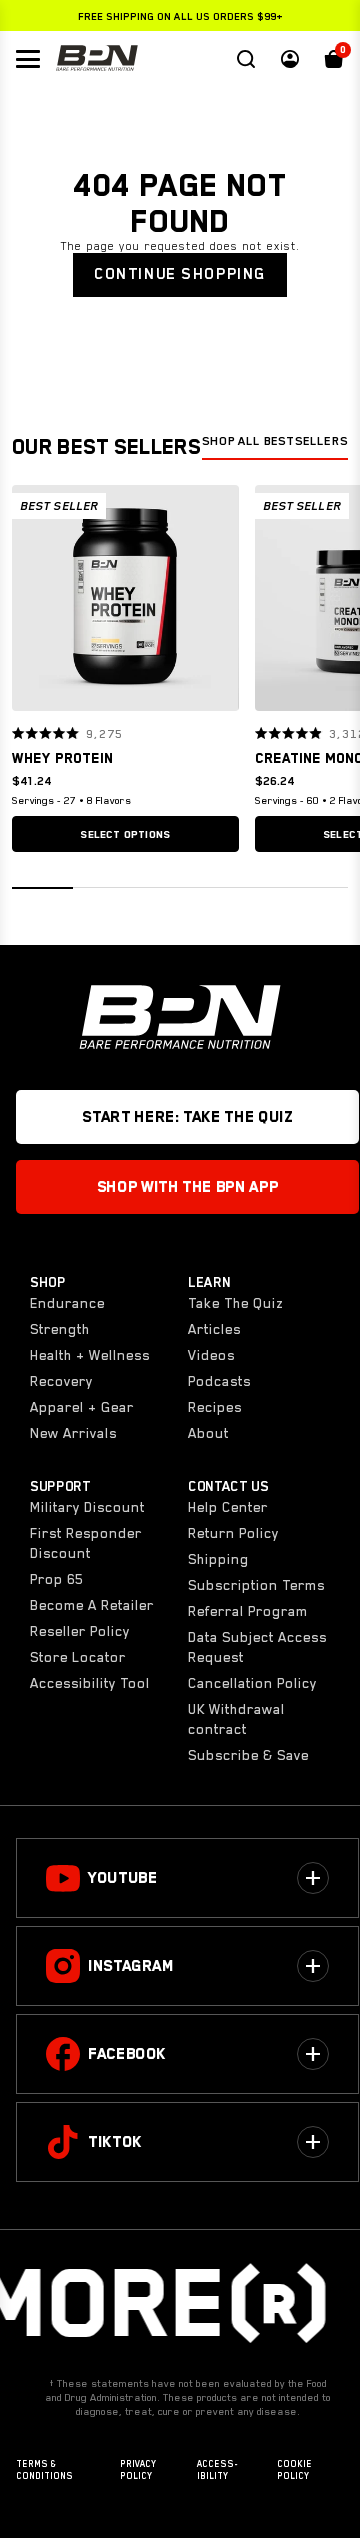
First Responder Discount (86, 1543)
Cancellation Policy (252, 1683)
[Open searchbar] (246, 59)
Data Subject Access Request (257, 1647)
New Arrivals (73, 1433)
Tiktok (115, 2142)
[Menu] (28, 59)
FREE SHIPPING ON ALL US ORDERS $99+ (180, 16)
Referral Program (248, 1611)
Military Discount (87, 1507)
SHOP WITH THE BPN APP (187, 1187)
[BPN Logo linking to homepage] (97, 59)
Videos (211, 1355)
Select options (125, 834)
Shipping (218, 1559)
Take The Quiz (235, 1303)
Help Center (228, 1507)
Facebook (127, 2054)
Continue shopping (180, 274)
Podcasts (219, 1381)
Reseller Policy (80, 1631)
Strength (60, 1329)
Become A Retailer (92, 1605)
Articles (214, 1329)
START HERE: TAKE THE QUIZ (187, 1117)
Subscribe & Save (248, 1755)
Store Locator (78, 1657)
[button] (34, 598)
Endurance (67, 1303)
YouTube (122, 1878)
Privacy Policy (138, 2470)
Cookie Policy (294, 2470)
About (208, 1433)
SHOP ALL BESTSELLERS (275, 441)
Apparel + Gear (82, 1407)
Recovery (61, 1381)
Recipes (215, 1407)
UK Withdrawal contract (236, 1719)
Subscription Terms (256, 1585)
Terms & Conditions (44, 2470)
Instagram (131, 1966)
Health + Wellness (90, 1355)
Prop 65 (56, 1579)
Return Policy (233, 1533)
